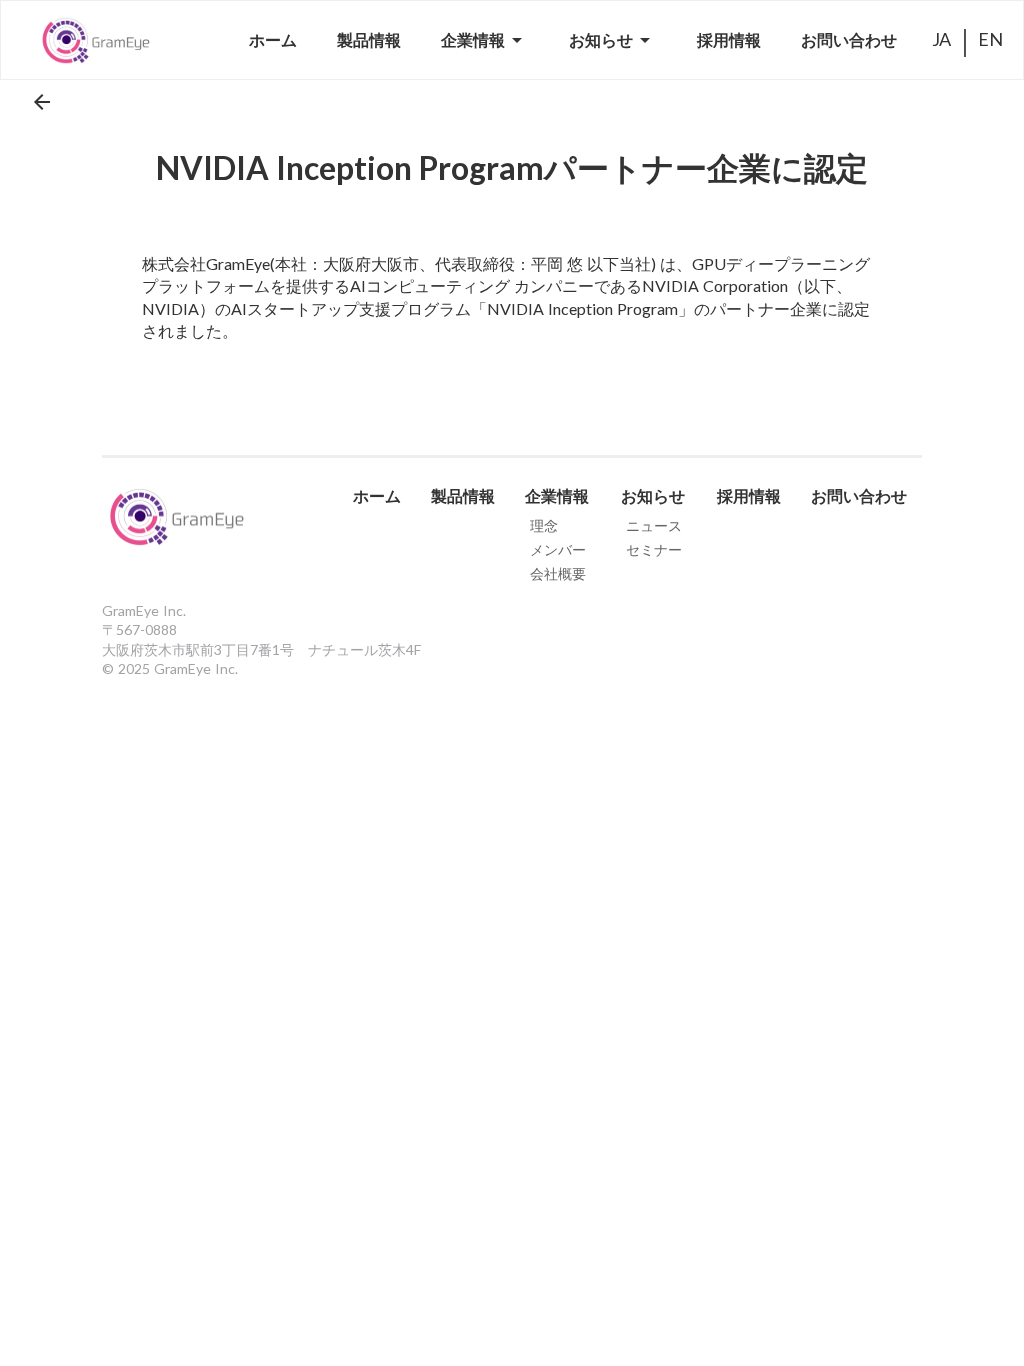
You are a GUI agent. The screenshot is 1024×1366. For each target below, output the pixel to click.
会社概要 (558, 573)
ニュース (654, 525)
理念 (544, 525)
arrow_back (42, 102)
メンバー (558, 549)
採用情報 (749, 496)
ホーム (377, 496)
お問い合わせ (859, 496)
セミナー (654, 549)
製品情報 (463, 496)
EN (990, 39)
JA (941, 39)
